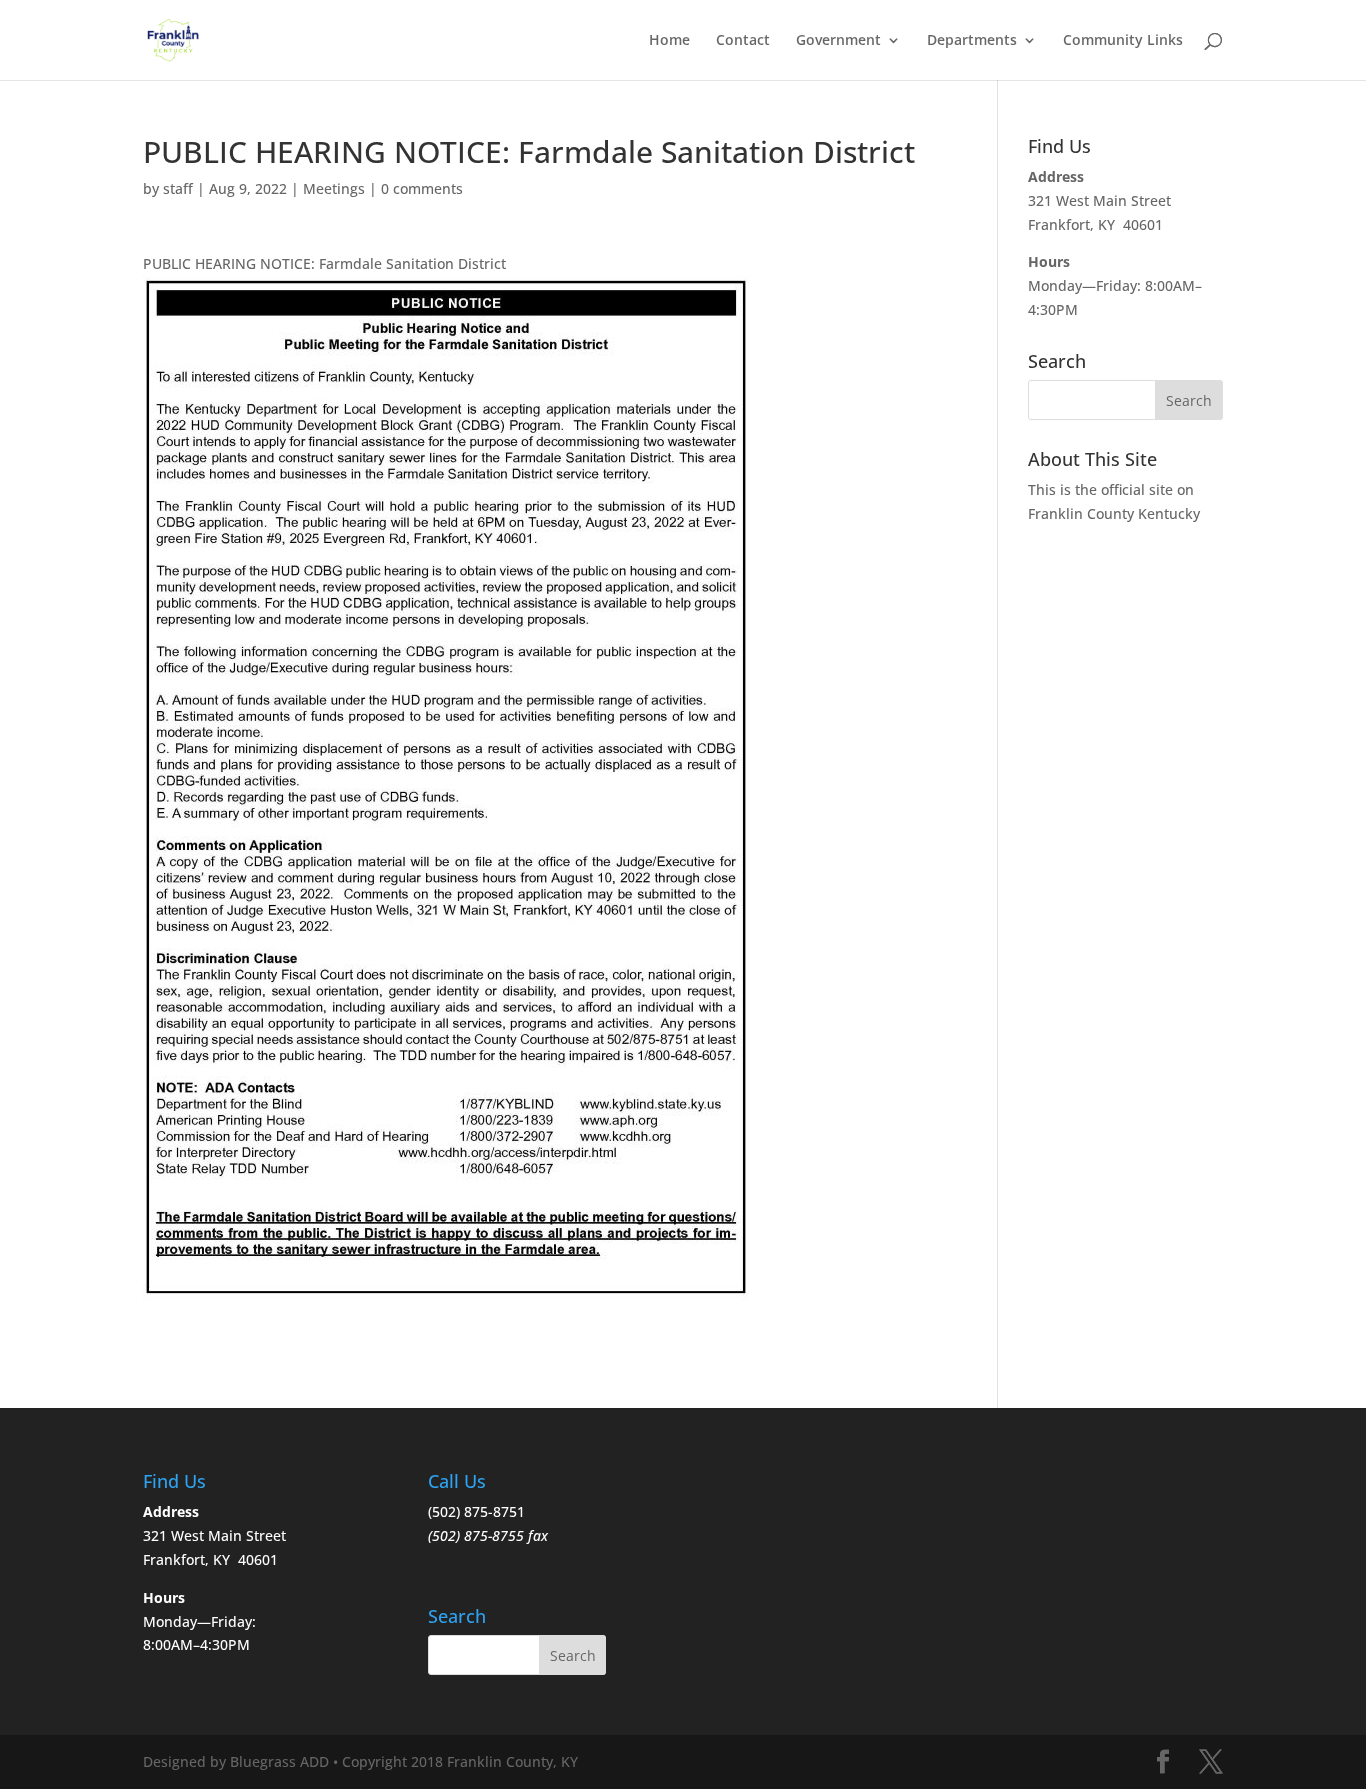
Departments (972, 41)
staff (178, 188)
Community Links (1123, 41)
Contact (743, 41)
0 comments (422, 188)
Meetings (334, 188)
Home (669, 41)
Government (838, 41)
